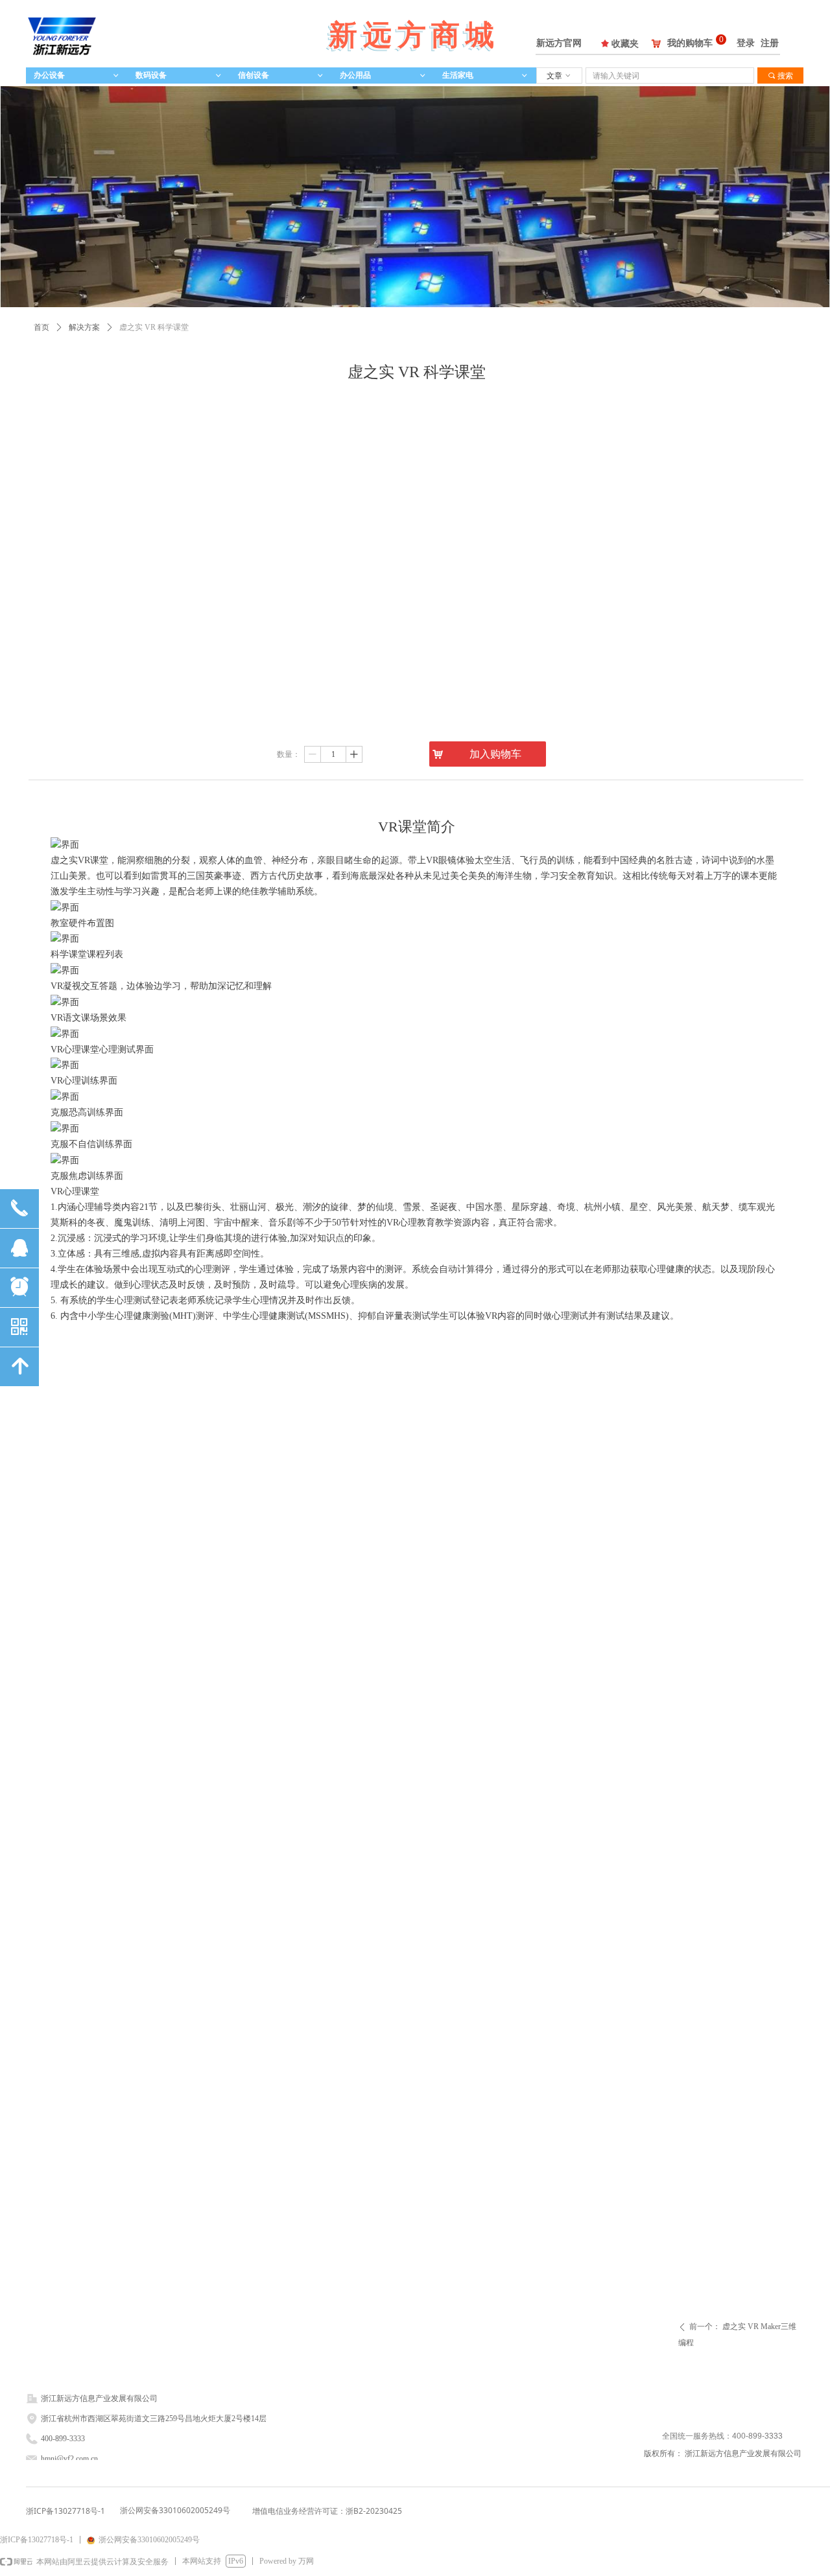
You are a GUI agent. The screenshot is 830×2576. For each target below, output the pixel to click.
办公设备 (77, 75)
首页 (41, 327)
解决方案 (84, 327)
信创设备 (281, 75)
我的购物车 (690, 43)
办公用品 (383, 75)
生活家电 (485, 75)
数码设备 (179, 75)
